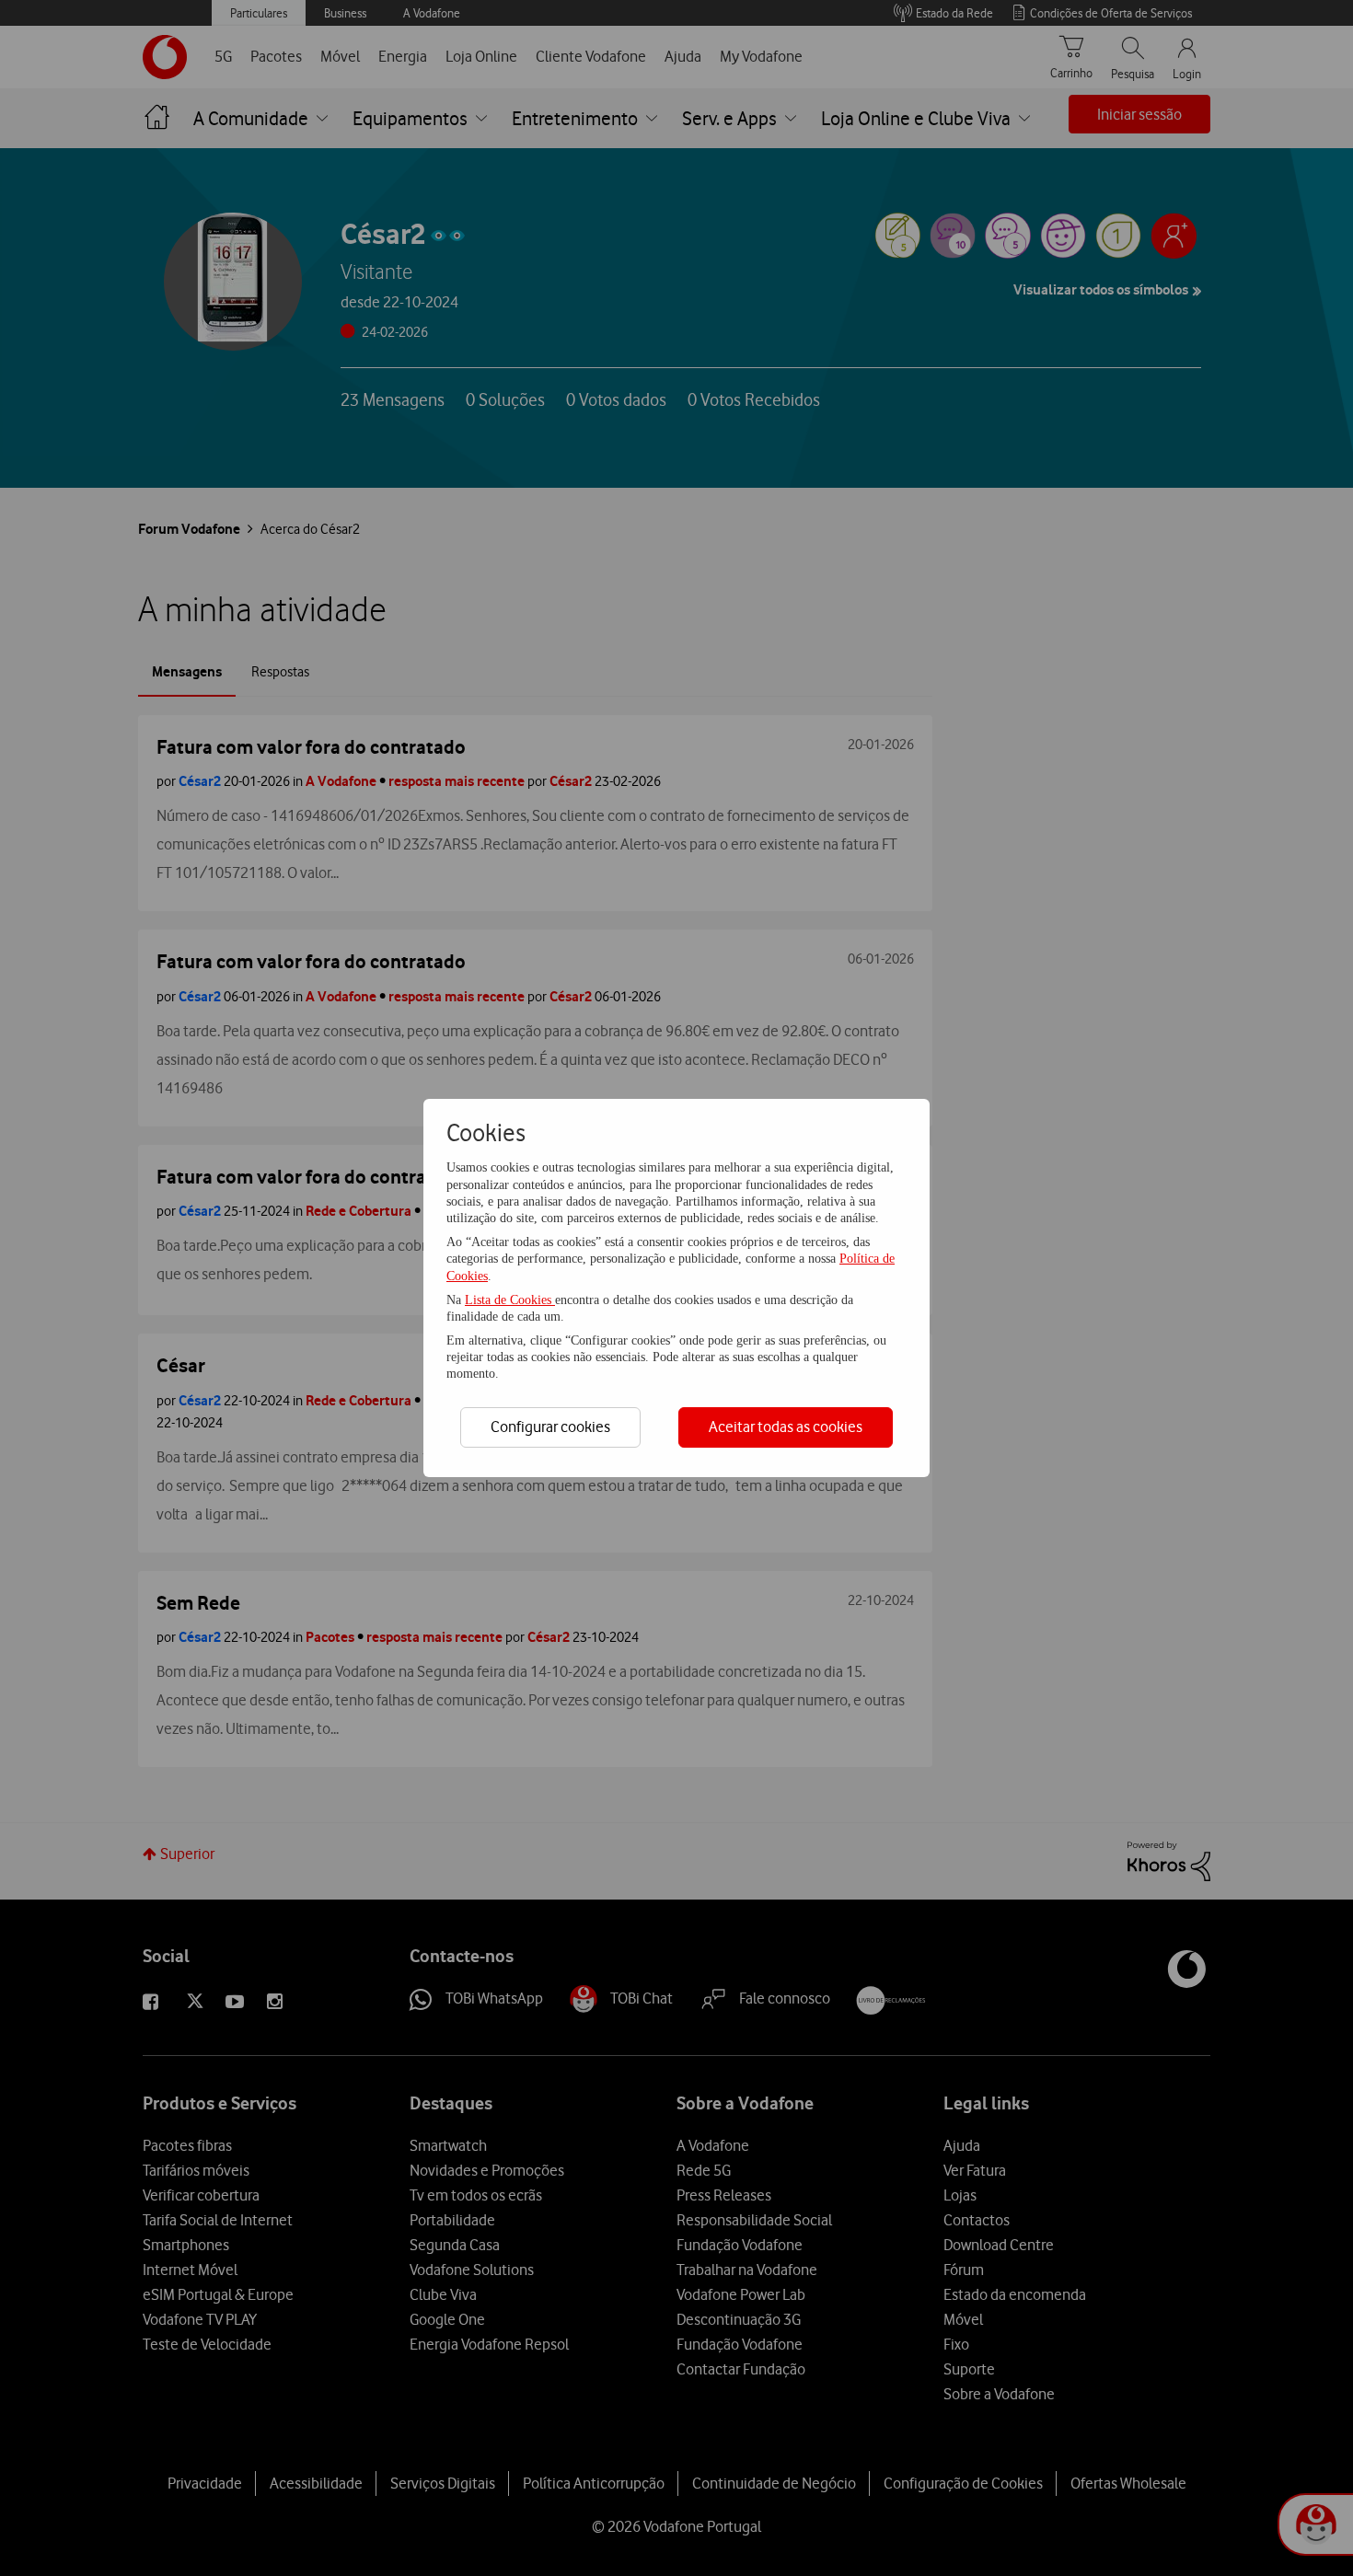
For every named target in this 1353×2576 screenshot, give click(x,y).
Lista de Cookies (510, 1300)
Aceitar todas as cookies (786, 1427)
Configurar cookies (550, 1427)
